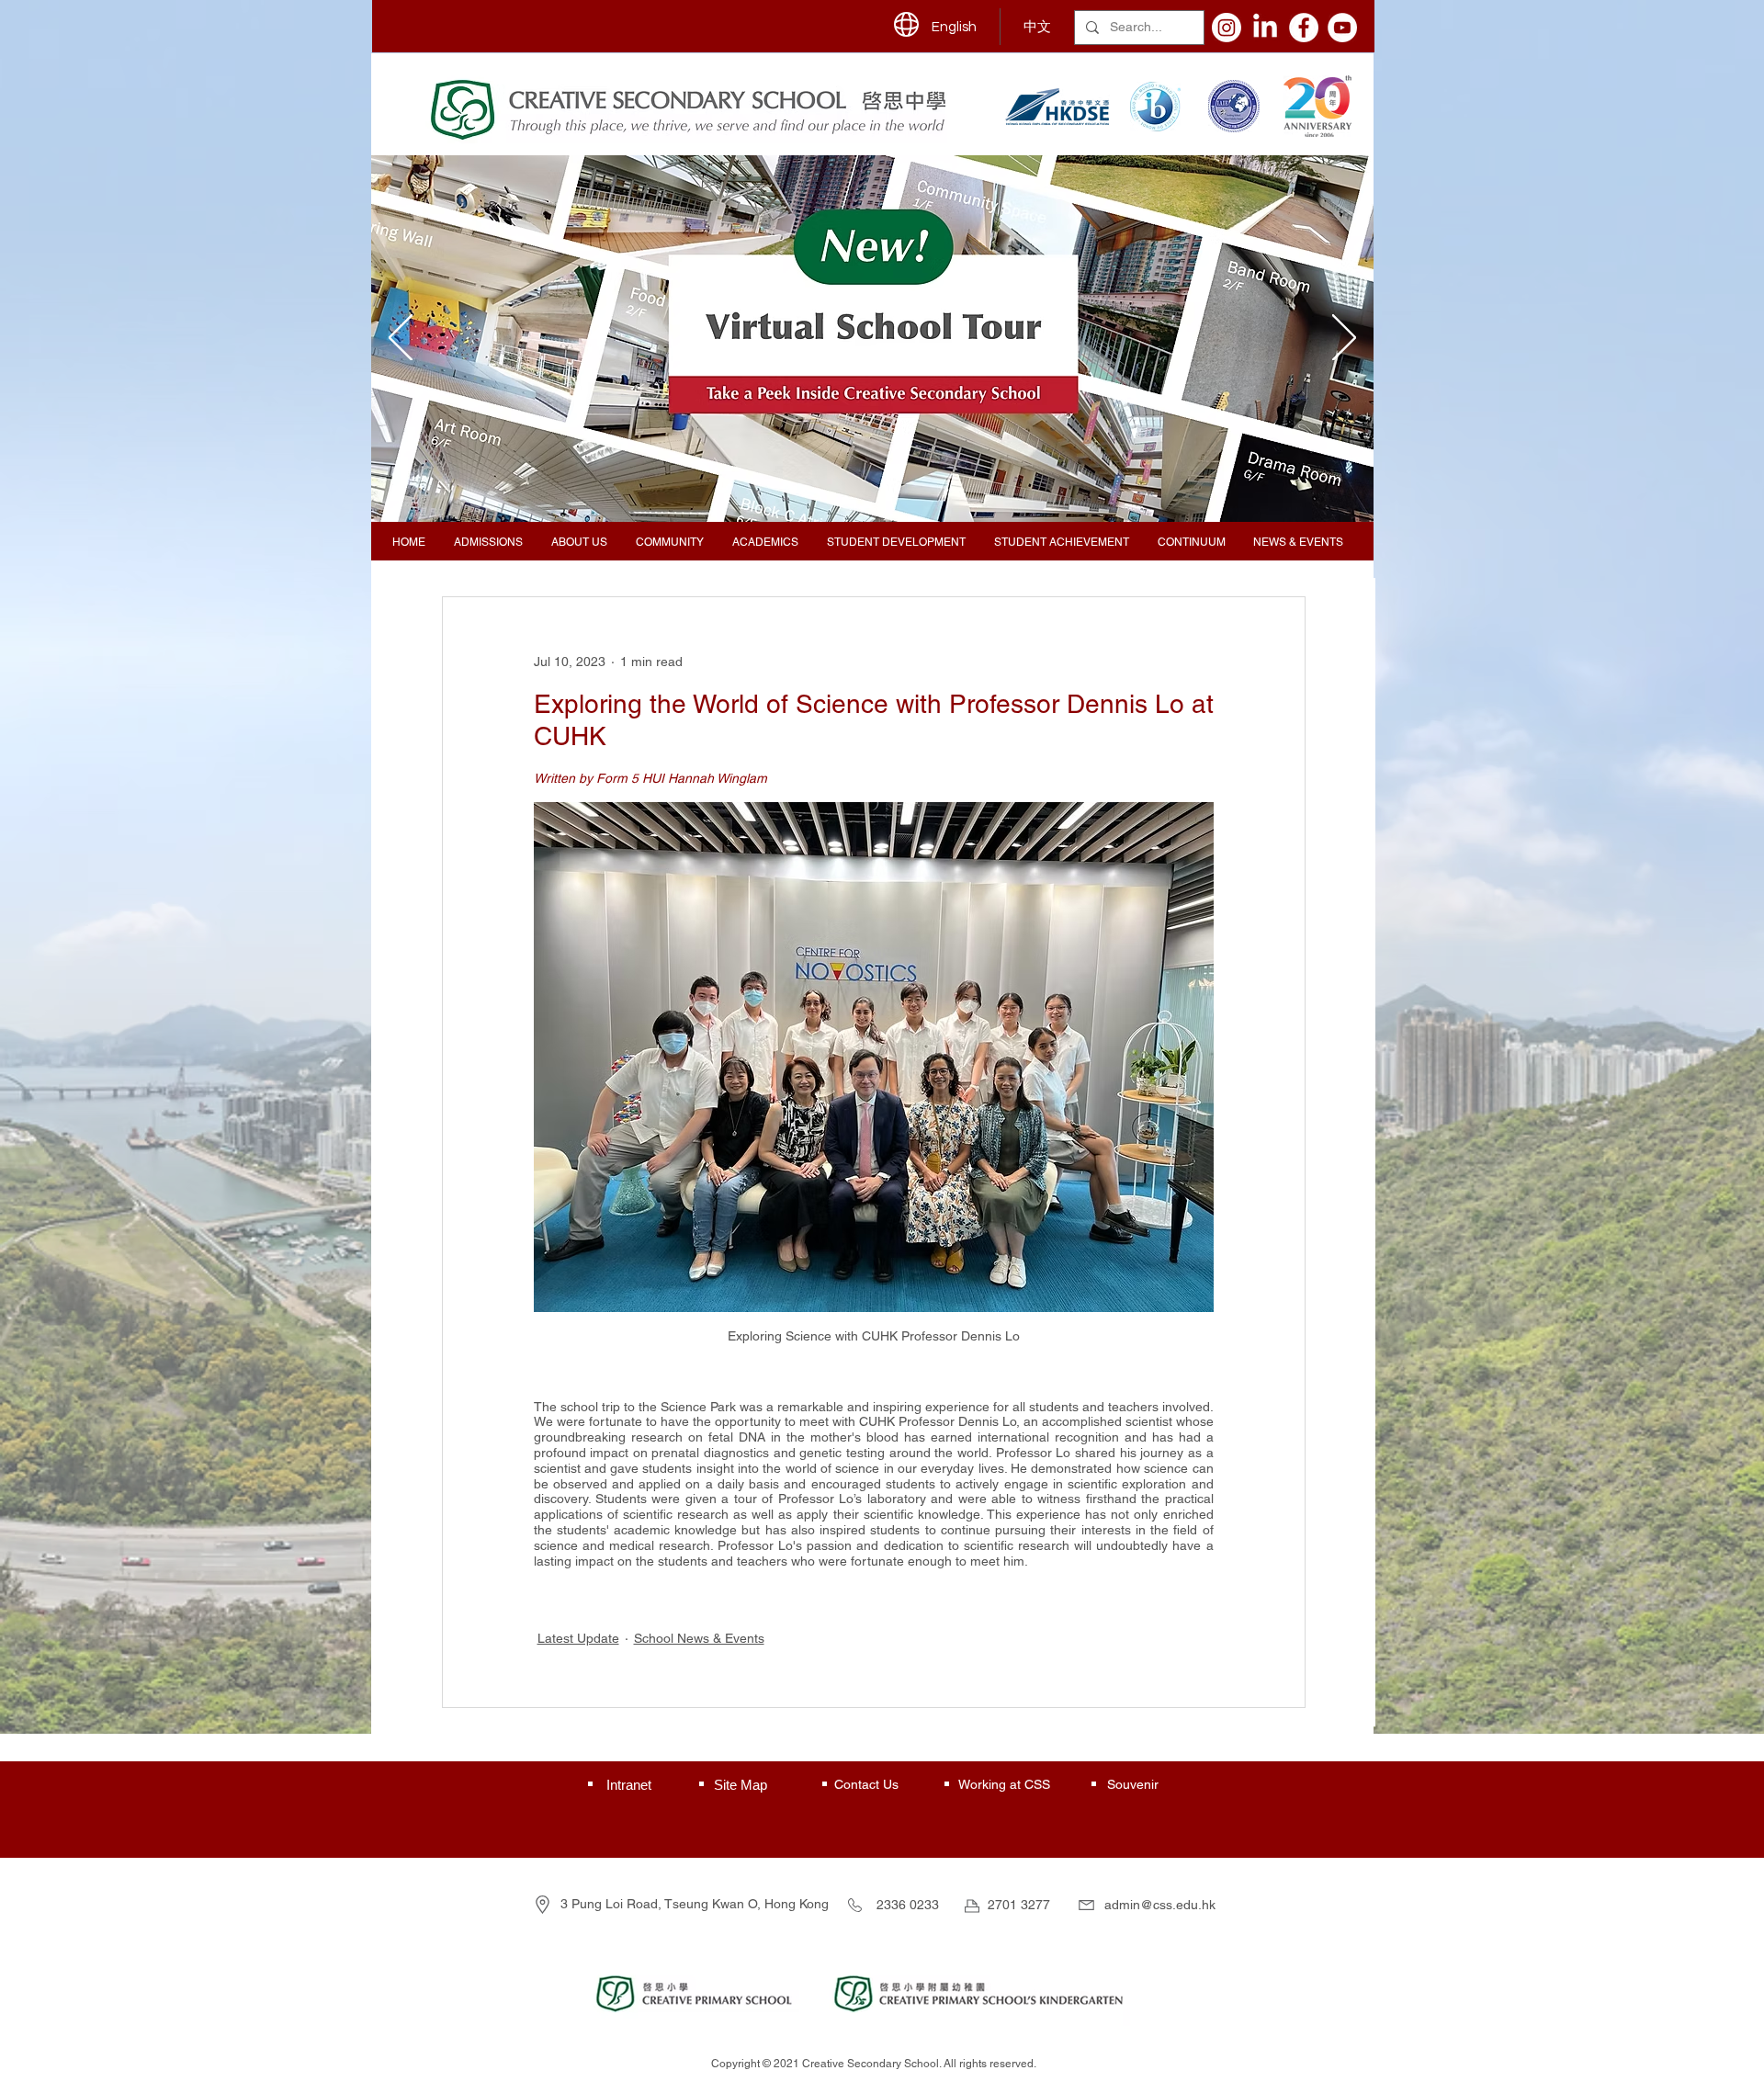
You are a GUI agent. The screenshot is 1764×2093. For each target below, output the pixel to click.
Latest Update (578, 1638)
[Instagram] (1227, 28)
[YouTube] (1342, 28)
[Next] (1344, 339)
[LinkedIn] (1265, 28)
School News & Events (699, 1638)
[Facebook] (1304, 28)
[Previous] (401, 339)
